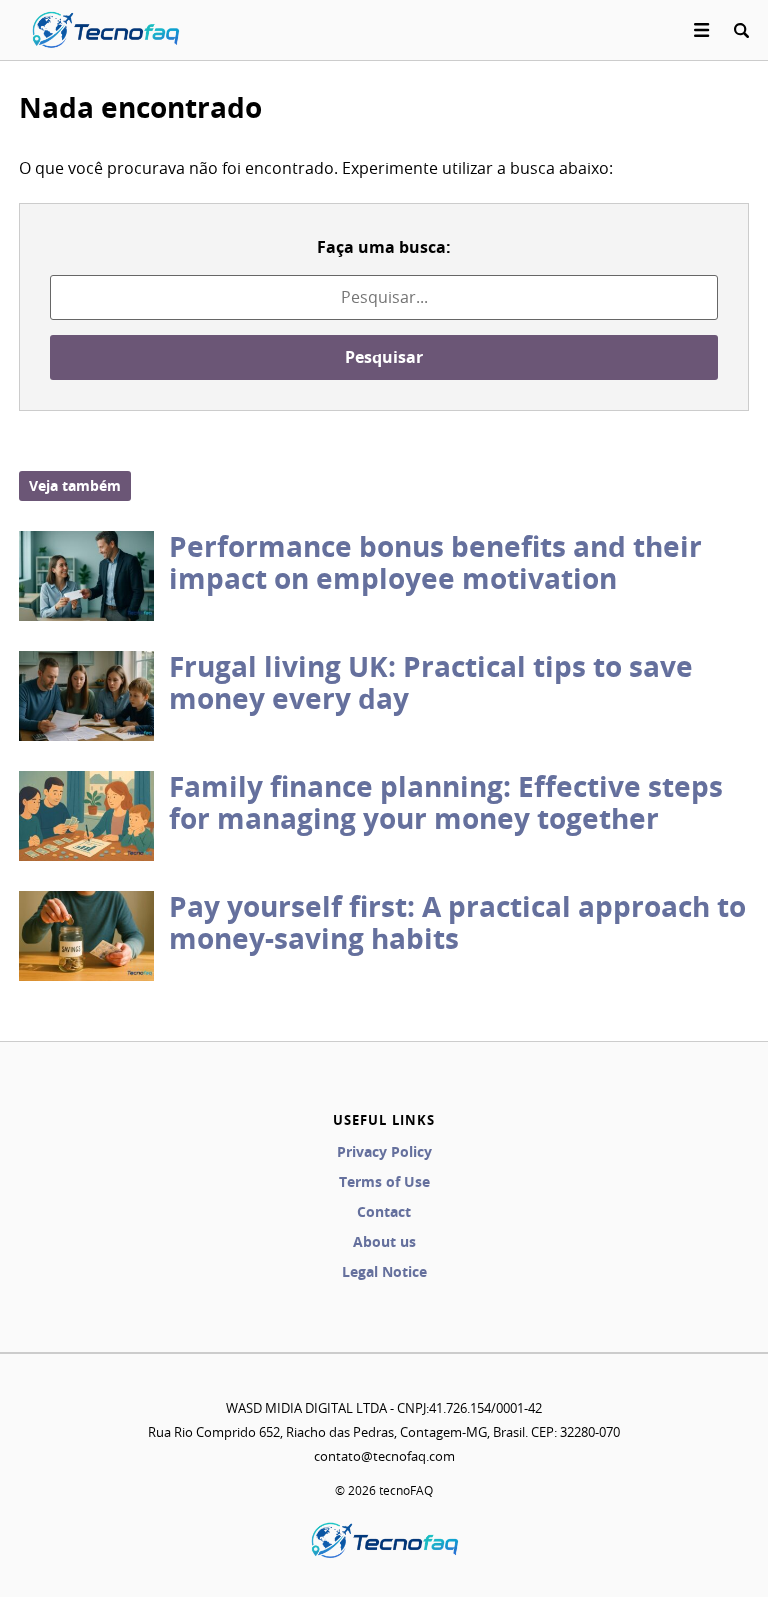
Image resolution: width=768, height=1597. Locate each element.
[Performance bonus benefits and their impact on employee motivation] (86, 576)
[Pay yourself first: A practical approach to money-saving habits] (86, 936)
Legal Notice (384, 1271)
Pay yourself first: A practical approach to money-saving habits (457, 922)
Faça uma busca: (384, 247)
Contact (384, 1211)
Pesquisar (384, 357)
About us (384, 1241)
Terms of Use (384, 1181)
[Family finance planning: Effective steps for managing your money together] (86, 816)
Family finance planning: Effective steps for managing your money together (446, 802)
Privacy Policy (384, 1151)
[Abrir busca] (741, 30)
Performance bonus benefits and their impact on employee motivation (435, 562)
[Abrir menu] (702, 30)
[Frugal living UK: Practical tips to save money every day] (86, 696)
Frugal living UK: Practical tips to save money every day (431, 682)
